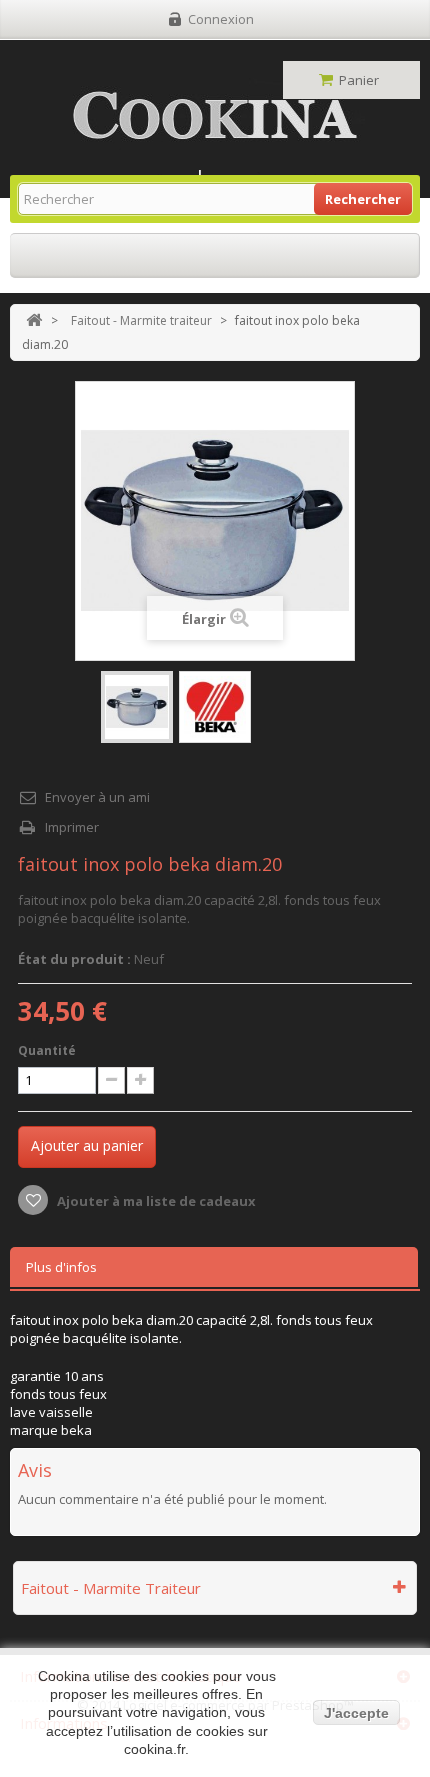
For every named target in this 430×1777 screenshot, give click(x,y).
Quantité (47, 1050)
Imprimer (72, 827)
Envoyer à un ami (97, 797)
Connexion (221, 19)
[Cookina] (215, 115)
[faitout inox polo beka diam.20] (137, 707)
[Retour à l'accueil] (34, 320)
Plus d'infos (61, 1267)
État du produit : (74, 959)
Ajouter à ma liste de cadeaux (155, 1201)
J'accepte (356, 1713)
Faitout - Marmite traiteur (141, 320)
